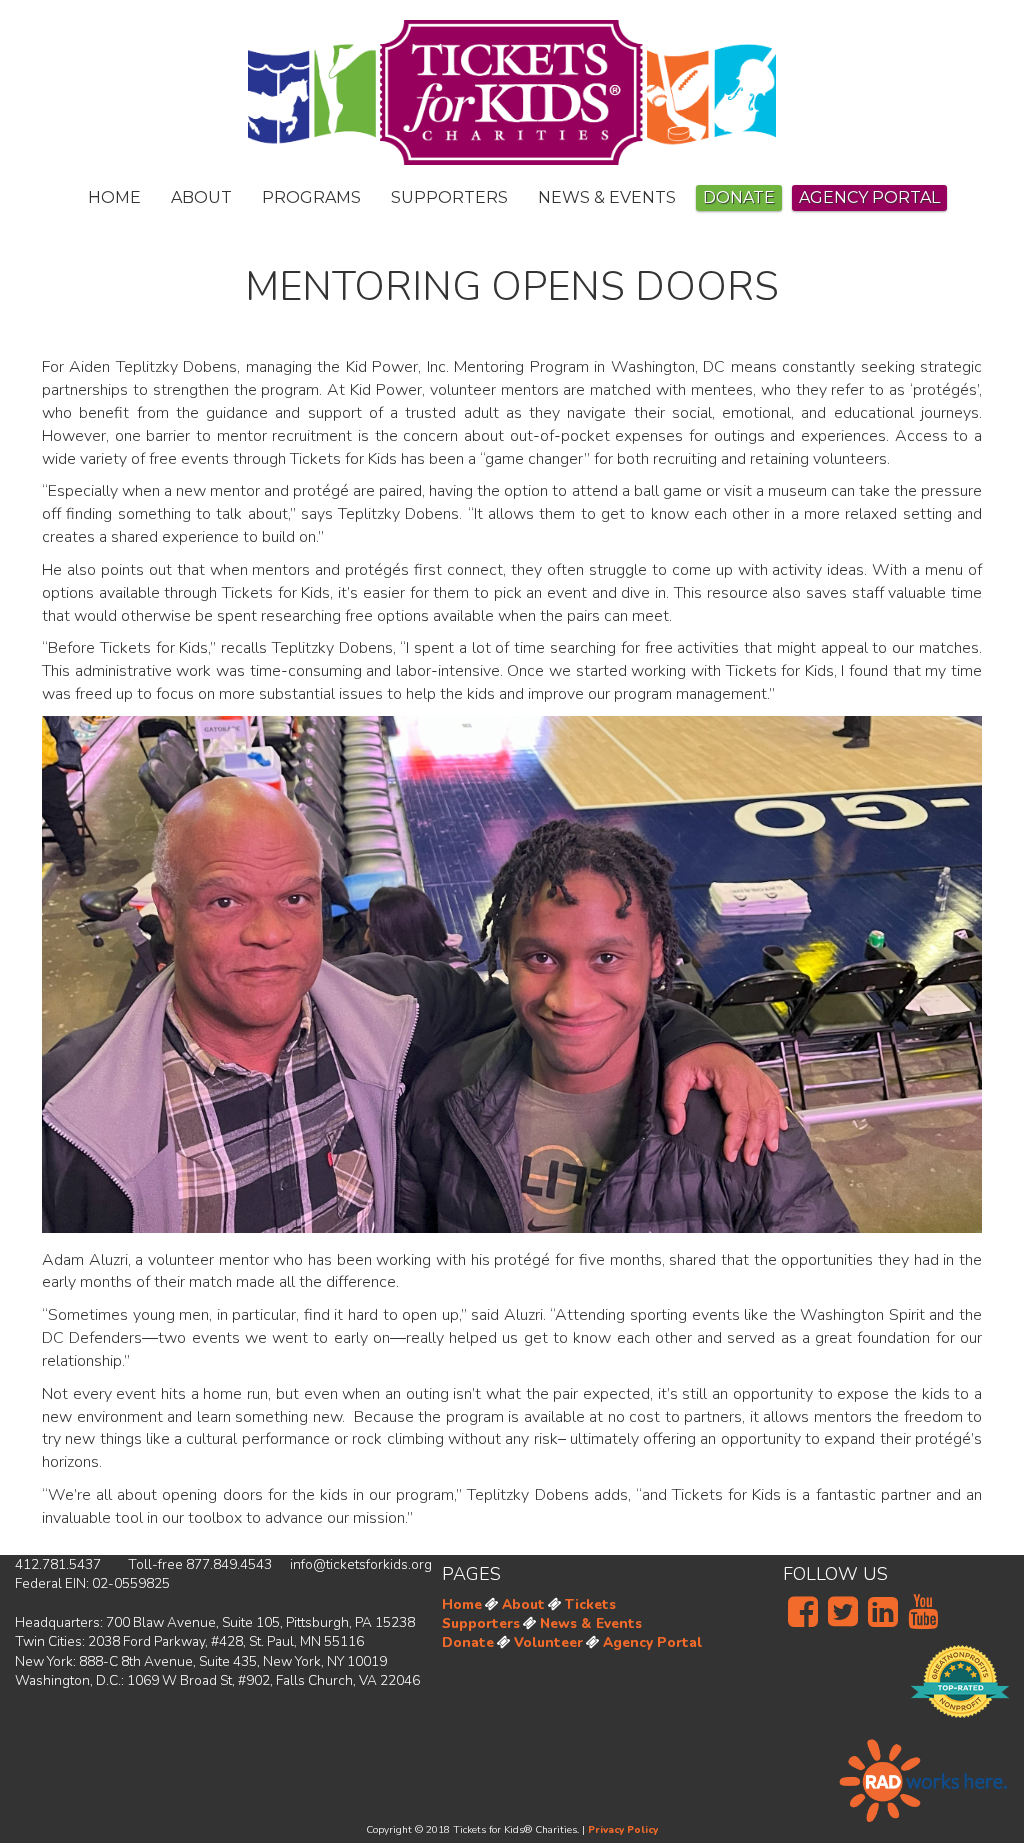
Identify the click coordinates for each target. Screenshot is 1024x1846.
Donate (739, 197)
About (523, 1604)
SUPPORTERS (449, 197)
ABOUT (201, 197)
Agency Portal (652, 1642)
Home (462, 1604)
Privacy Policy (623, 1830)
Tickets (590, 1604)
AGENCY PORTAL (869, 197)
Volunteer (548, 1642)
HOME (114, 197)
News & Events (591, 1623)
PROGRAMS (311, 197)
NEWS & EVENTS (607, 197)
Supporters (481, 1623)
